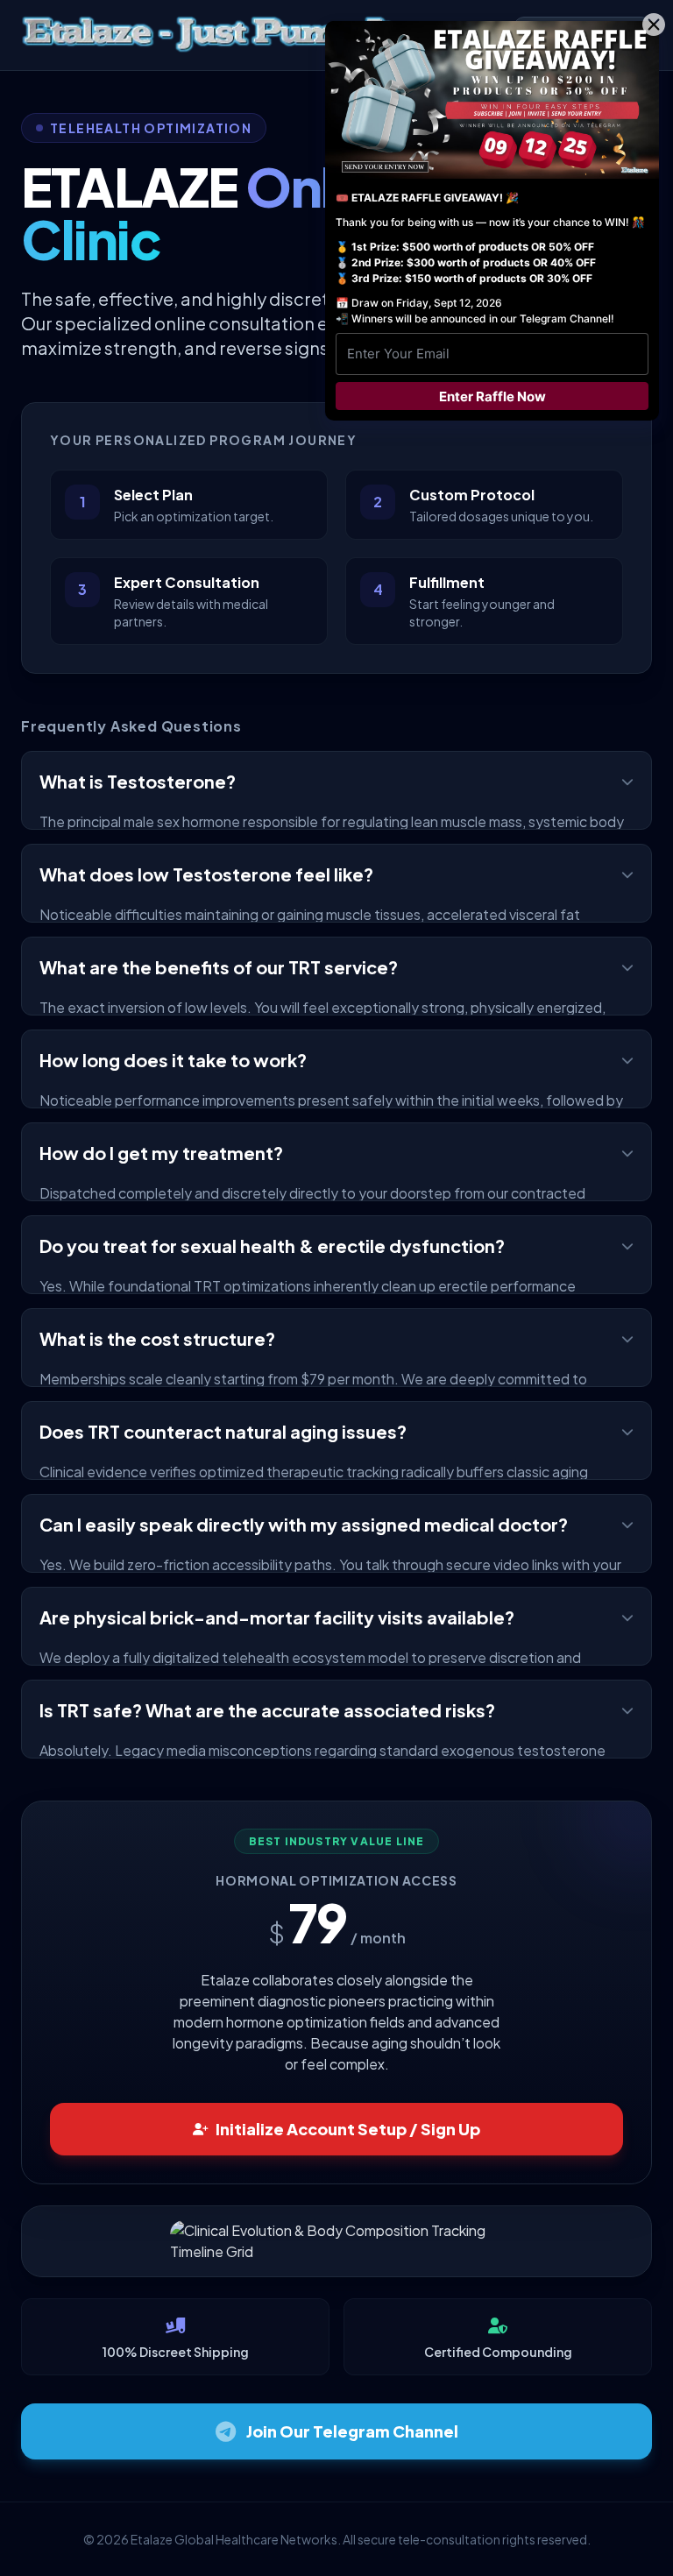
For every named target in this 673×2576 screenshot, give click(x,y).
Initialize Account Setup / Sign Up (348, 2129)
